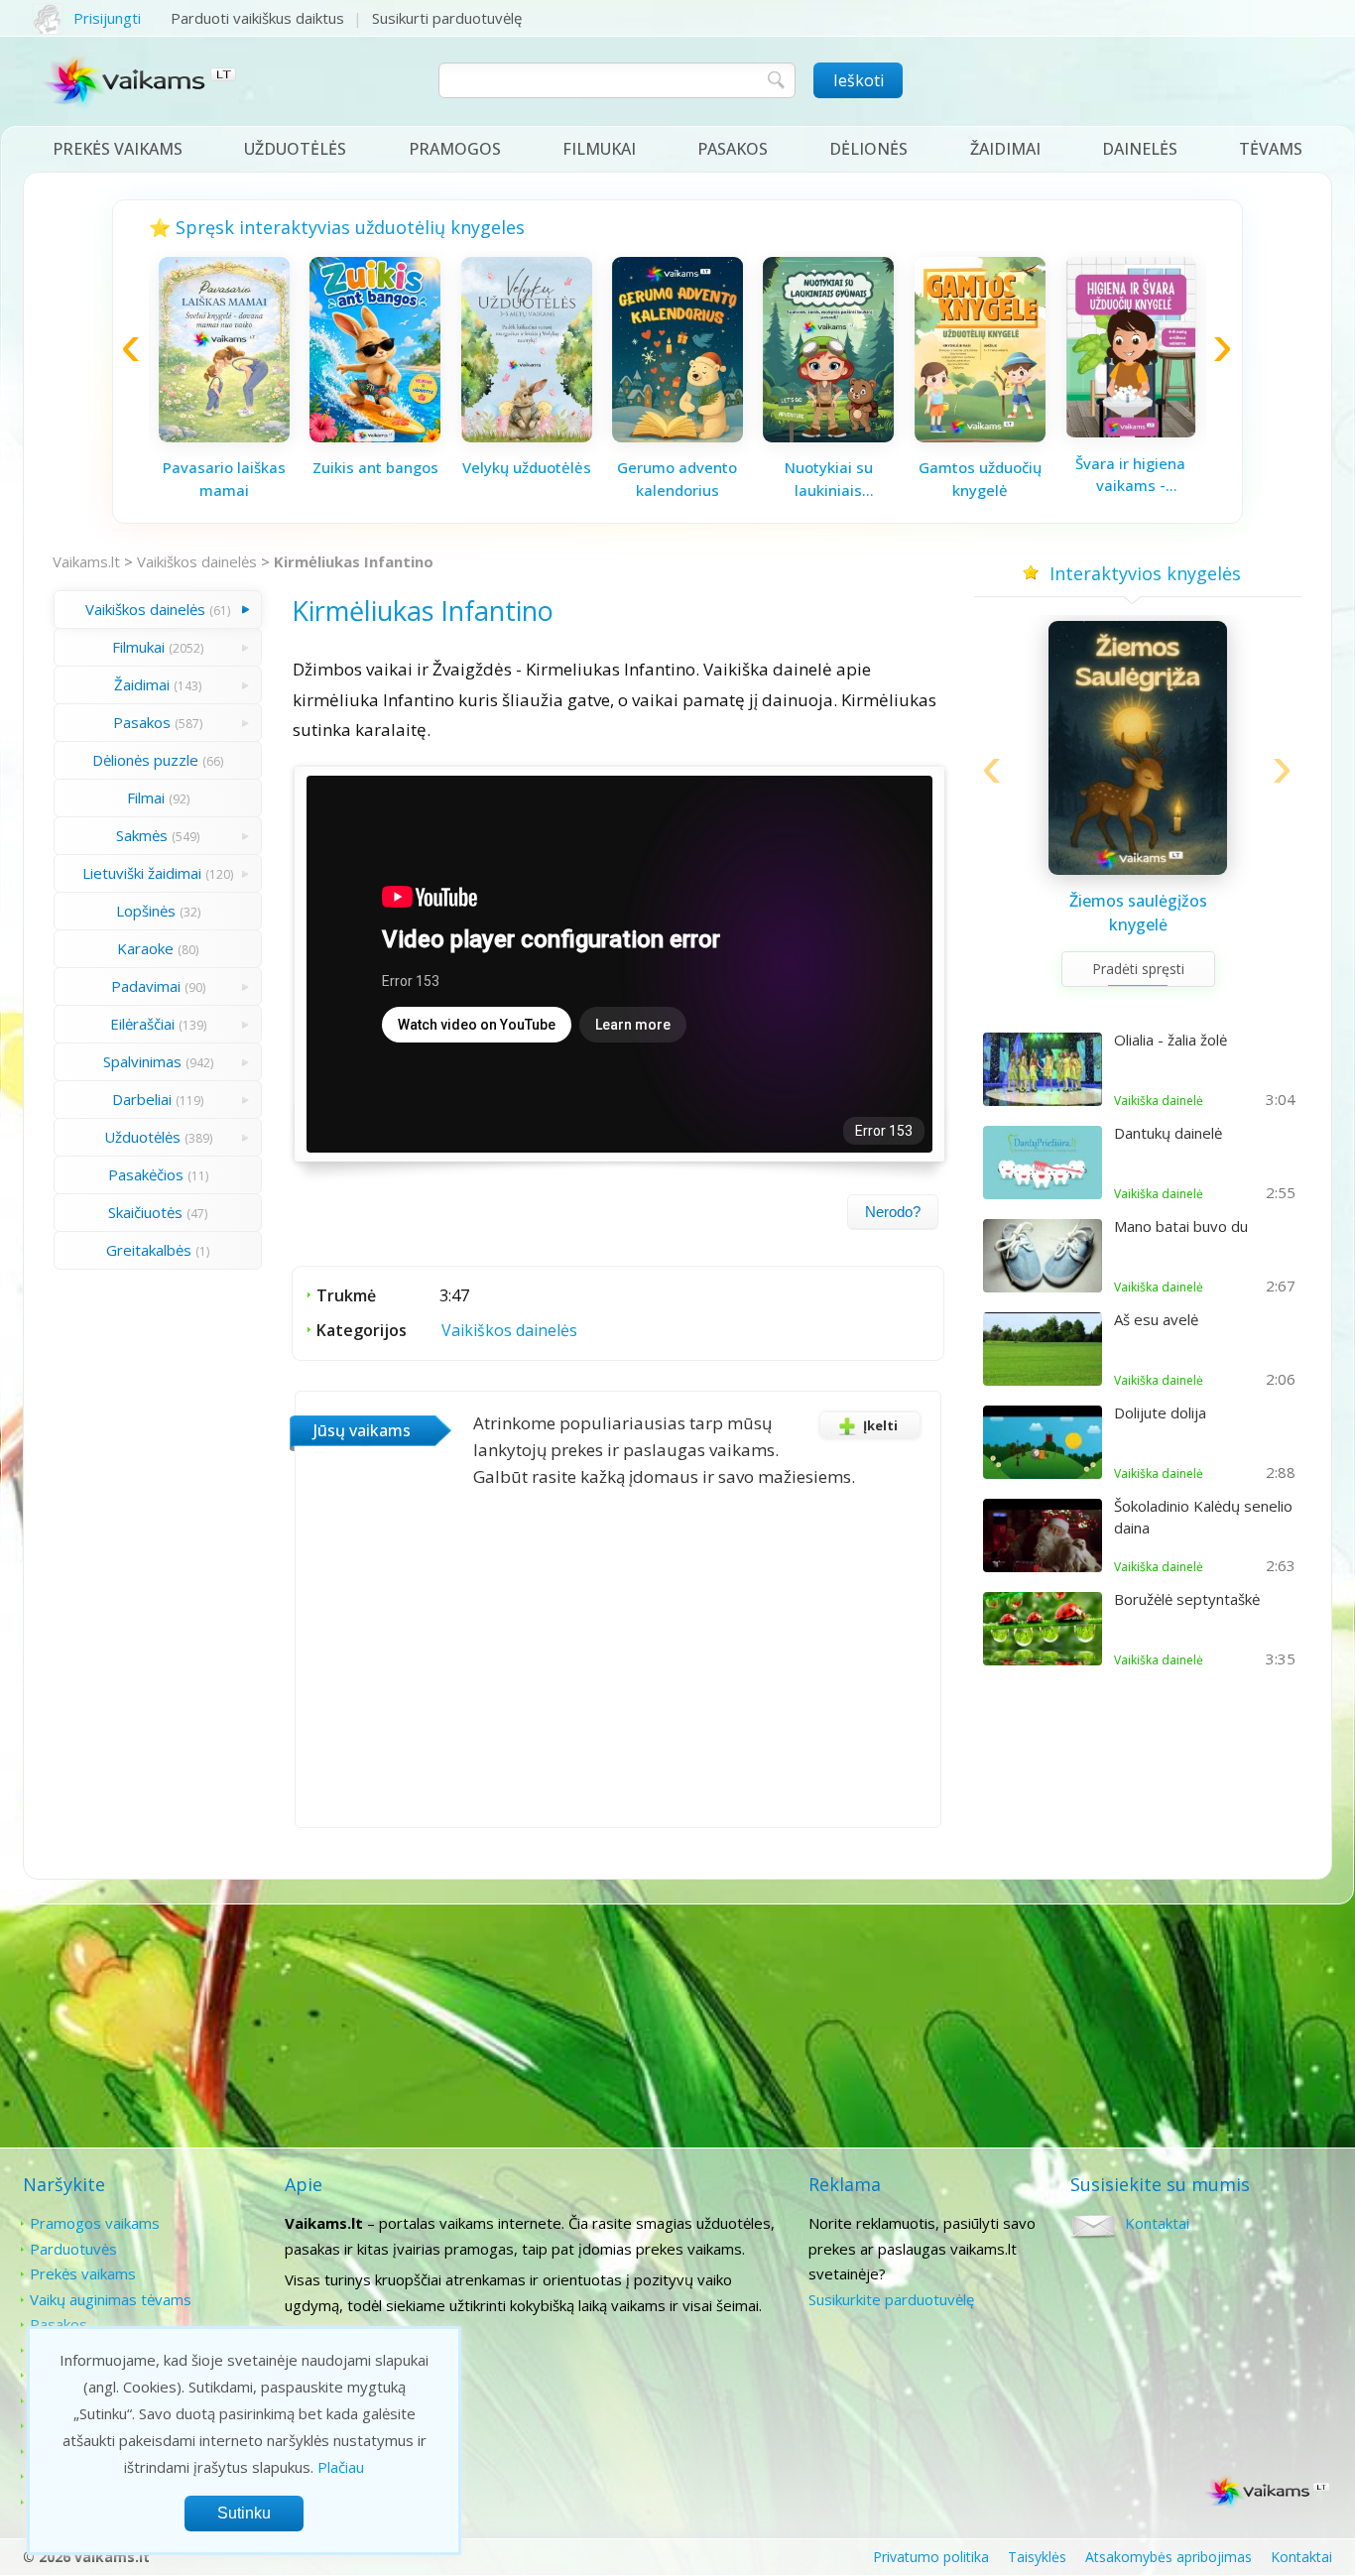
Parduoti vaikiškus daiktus (257, 18)
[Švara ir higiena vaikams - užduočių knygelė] (1131, 431)
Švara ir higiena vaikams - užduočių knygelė (1130, 475)
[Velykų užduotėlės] (527, 436)
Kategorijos (362, 1330)
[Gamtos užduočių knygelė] (980, 436)
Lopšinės (146, 911)
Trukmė (346, 1295)
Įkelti (880, 1425)
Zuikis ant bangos (375, 467)
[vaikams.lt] (140, 86)
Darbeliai (142, 1099)
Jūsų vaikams (362, 1430)
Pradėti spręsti (1138, 969)
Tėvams (1271, 149)
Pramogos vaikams (95, 2223)
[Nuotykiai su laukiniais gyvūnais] (828, 436)
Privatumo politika (931, 2557)
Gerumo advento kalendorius (677, 479)
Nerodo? (893, 1212)
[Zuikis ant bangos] (375, 436)
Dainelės (1140, 149)
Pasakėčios (146, 1174)
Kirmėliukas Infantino (354, 561)
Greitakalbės (149, 1250)
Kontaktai (1157, 2223)
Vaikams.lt (86, 561)
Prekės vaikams (118, 149)
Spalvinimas (142, 1061)
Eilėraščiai (142, 1024)
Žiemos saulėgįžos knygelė (1138, 913)
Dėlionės (868, 149)
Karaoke (145, 948)
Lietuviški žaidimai (142, 873)
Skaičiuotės (145, 1212)
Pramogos (455, 149)
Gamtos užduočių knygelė (980, 479)
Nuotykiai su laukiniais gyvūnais (829, 479)
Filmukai (599, 149)
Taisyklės (1037, 2557)
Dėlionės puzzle (145, 760)
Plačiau (341, 2467)
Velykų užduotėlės (527, 467)
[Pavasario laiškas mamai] (224, 436)
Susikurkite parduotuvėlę (891, 2299)
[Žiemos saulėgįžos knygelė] (1138, 869)
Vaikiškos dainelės (197, 561)
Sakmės (142, 835)
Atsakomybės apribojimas (1169, 2557)
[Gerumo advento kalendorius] (677, 436)
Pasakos (733, 149)
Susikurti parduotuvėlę (447, 18)
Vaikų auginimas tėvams (111, 2299)
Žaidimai (1005, 149)
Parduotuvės (73, 2249)
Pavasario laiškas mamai (224, 479)
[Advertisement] (677, 2027)
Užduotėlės (295, 149)
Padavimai (146, 986)
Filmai (146, 797)
